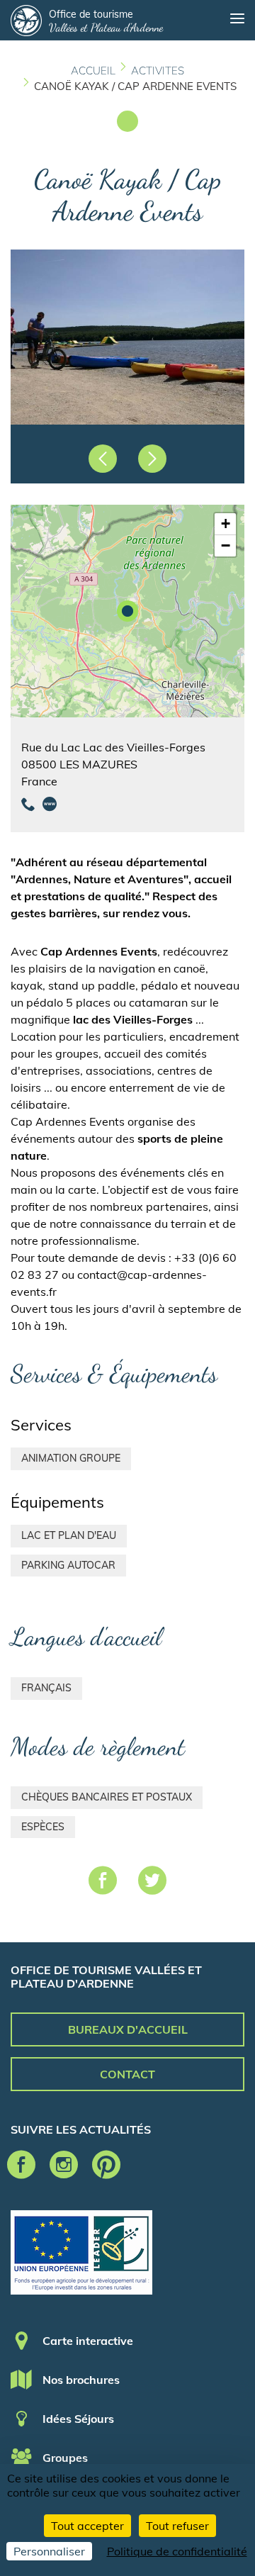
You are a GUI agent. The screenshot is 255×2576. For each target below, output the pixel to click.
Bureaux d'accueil (128, 2029)
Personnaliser (49, 2551)
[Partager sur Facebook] (103, 1883)
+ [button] (226, 523)
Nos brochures (81, 2380)
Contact (127, 2074)
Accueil (93, 71)
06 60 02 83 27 (28, 804)
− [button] (226, 545)
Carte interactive (88, 2341)
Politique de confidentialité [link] (177, 2551)
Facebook (21, 2165)
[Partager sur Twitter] (152, 1883)
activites (158, 71)
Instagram (64, 2165)
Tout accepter (87, 2526)
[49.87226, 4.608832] (127, 611)
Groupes (65, 2458)
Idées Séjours (78, 2419)
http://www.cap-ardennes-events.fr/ (50, 804)
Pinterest (106, 2165)
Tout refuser (177, 2526)
